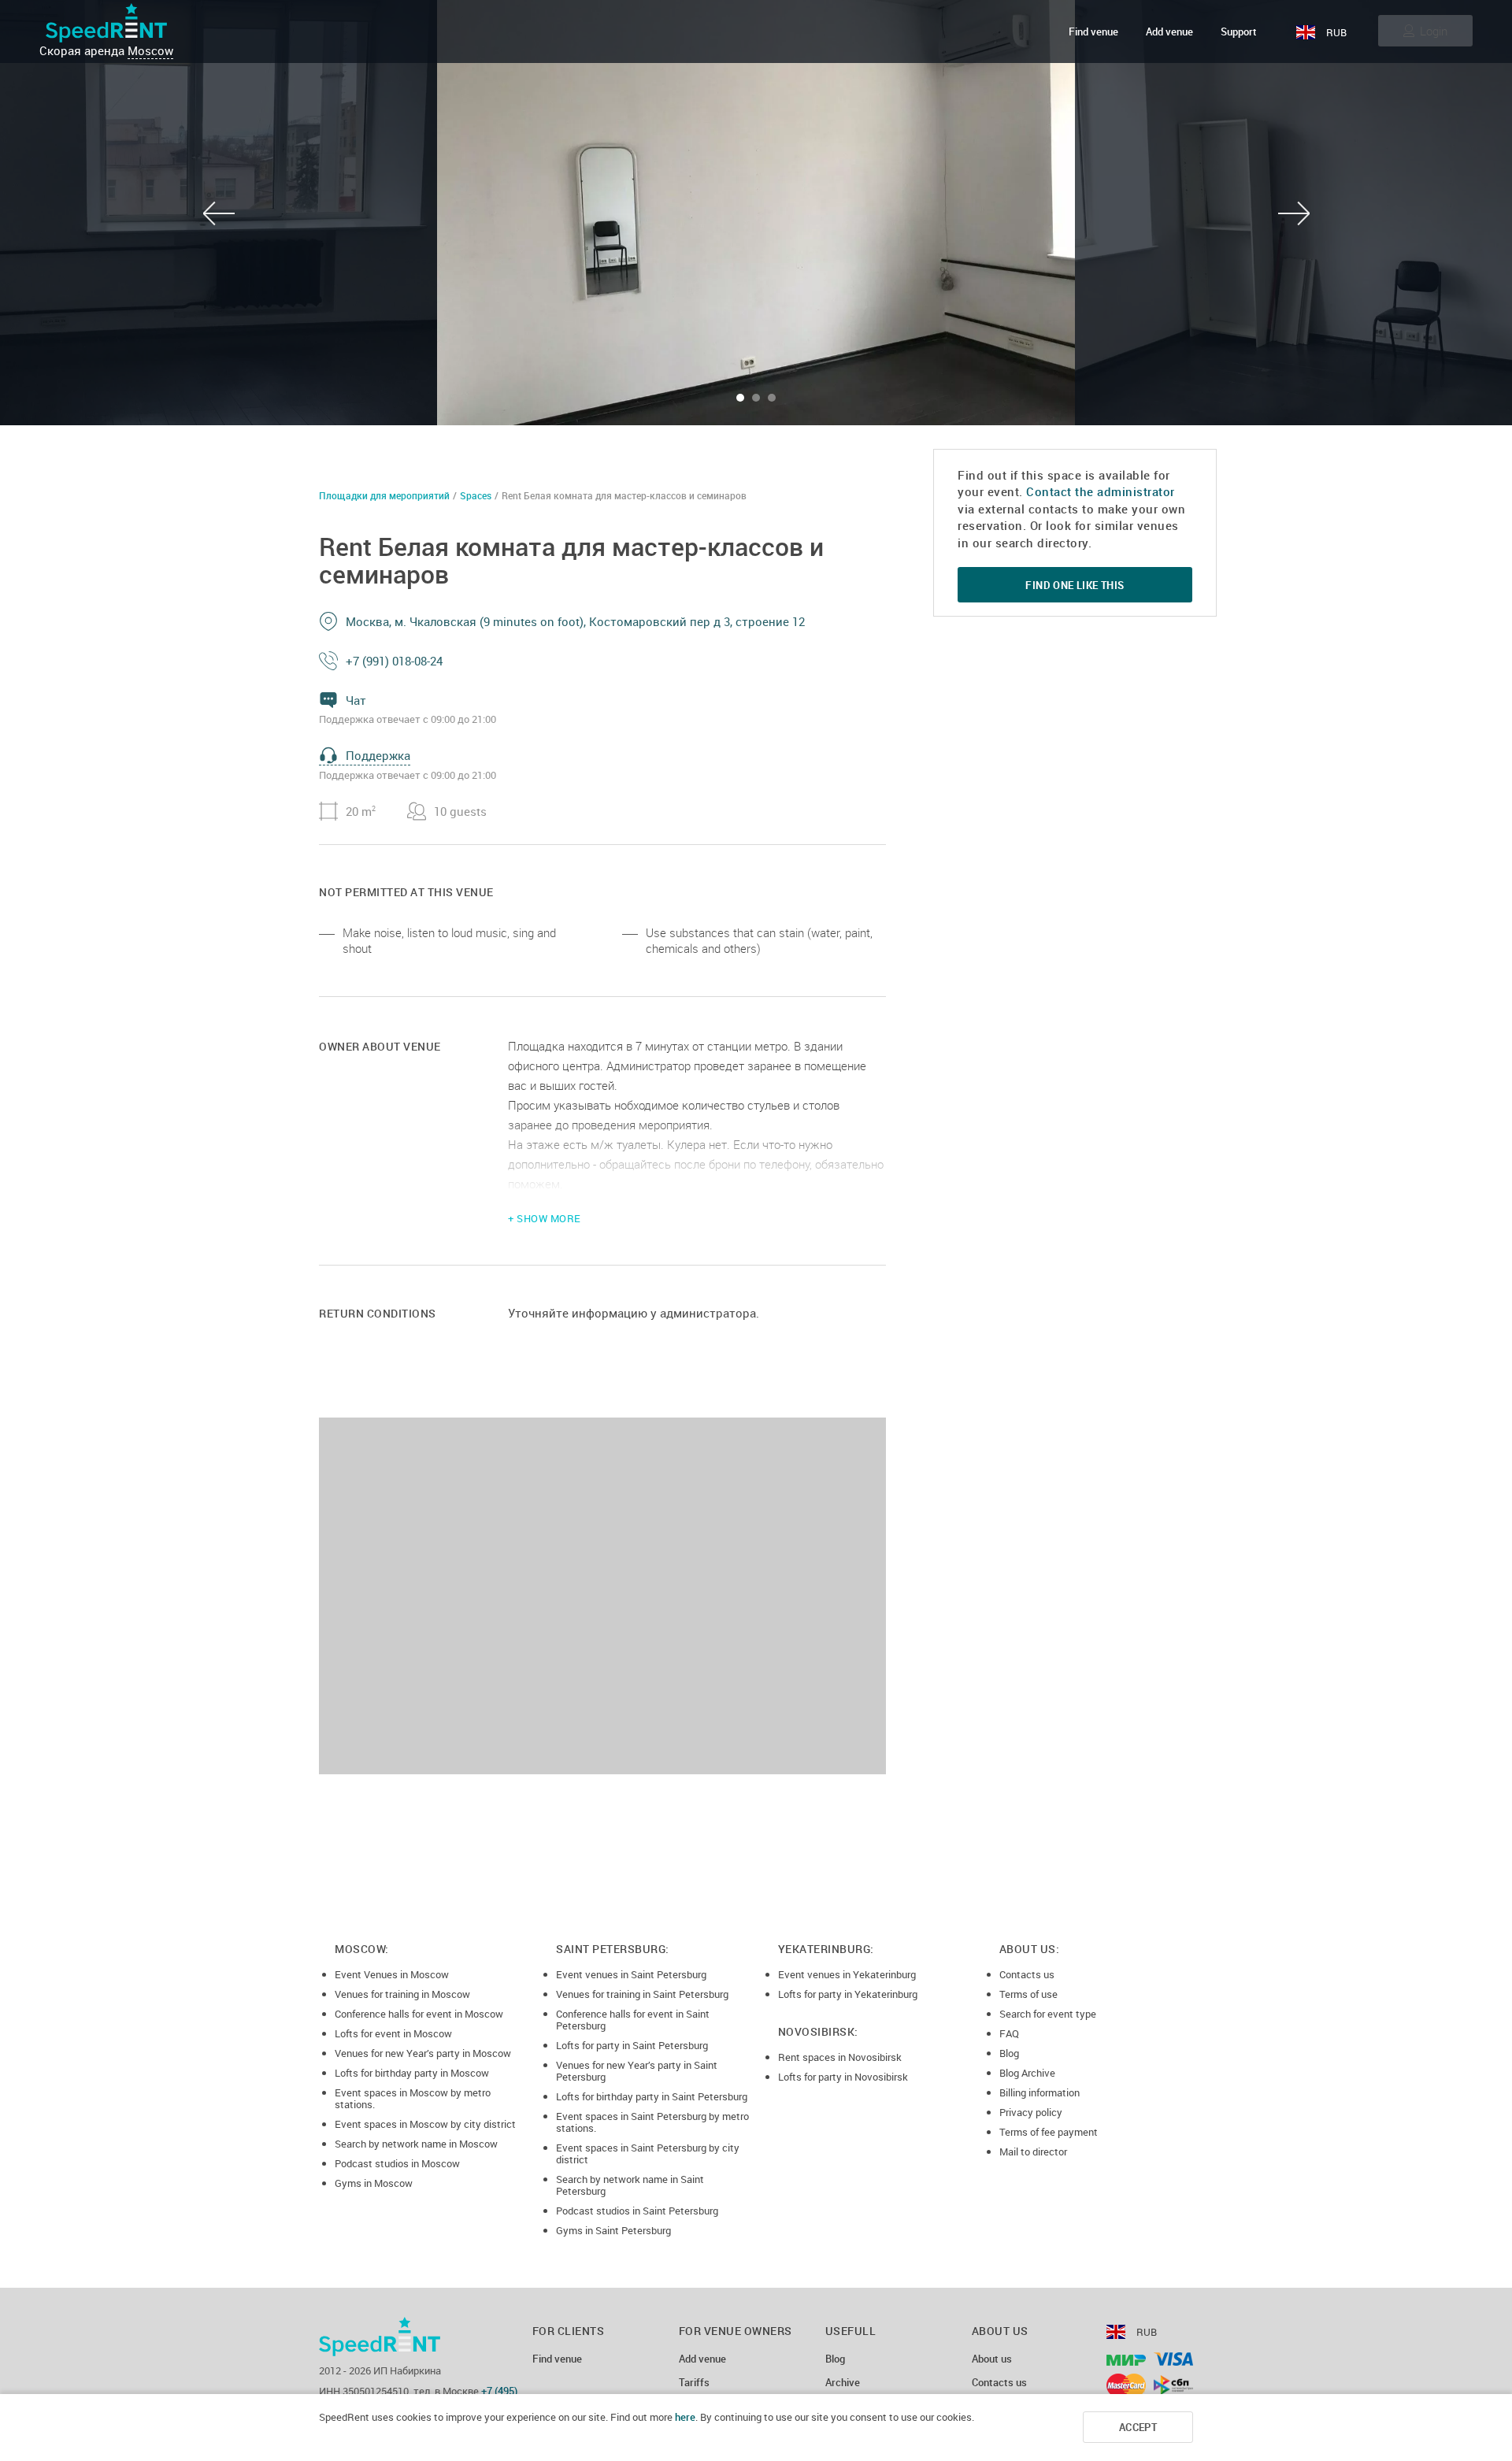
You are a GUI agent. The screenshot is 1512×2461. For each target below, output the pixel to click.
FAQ (1009, 2033)
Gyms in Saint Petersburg (613, 2230)
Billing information (1039, 2092)
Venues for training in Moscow (402, 1994)
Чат (356, 700)
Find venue (1093, 32)
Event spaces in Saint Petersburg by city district (648, 2153)
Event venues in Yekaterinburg (847, 1974)
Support (1239, 32)
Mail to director (1033, 2152)
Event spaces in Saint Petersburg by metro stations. (652, 2122)
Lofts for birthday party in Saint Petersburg (652, 2096)
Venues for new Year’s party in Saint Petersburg (637, 2071)
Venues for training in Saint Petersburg (642, 1994)
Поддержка (378, 755)
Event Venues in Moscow (392, 1974)
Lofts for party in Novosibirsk (843, 2077)
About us (992, 2359)
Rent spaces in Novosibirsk (840, 2057)
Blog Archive (1027, 2073)
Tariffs (694, 2383)
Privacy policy (1031, 2112)
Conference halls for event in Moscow (419, 2014)
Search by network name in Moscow (416, 2144)
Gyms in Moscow (374, 2183)
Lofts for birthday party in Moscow (412, 2073)
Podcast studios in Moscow (397, 2163)
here (685, 2417)
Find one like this (1075, 585)
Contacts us (1027, 1974)
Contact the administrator (1101, 491)
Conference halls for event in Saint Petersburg (633, 2020)
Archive (843, 2383)
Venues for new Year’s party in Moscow (423, 2053)
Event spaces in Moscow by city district (425, 2124)
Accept (1138, 2427)
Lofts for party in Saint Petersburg (632, 2045)
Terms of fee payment (1049, 2132)
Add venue (1169, 32)
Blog (1009, 2053)
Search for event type (1048, 2014)
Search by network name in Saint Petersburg (630, 2185)
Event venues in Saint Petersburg (631, 1974)
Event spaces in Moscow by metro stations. (413, 2098)
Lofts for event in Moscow (393, 2033)
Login (1434, 31)
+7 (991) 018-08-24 (394, 661)
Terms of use (1028, 1994)
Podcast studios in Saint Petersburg (637, 2211)
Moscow (150, 50)
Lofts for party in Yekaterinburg (848, 1994)
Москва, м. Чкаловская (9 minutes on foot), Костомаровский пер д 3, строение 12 (575, 621)
